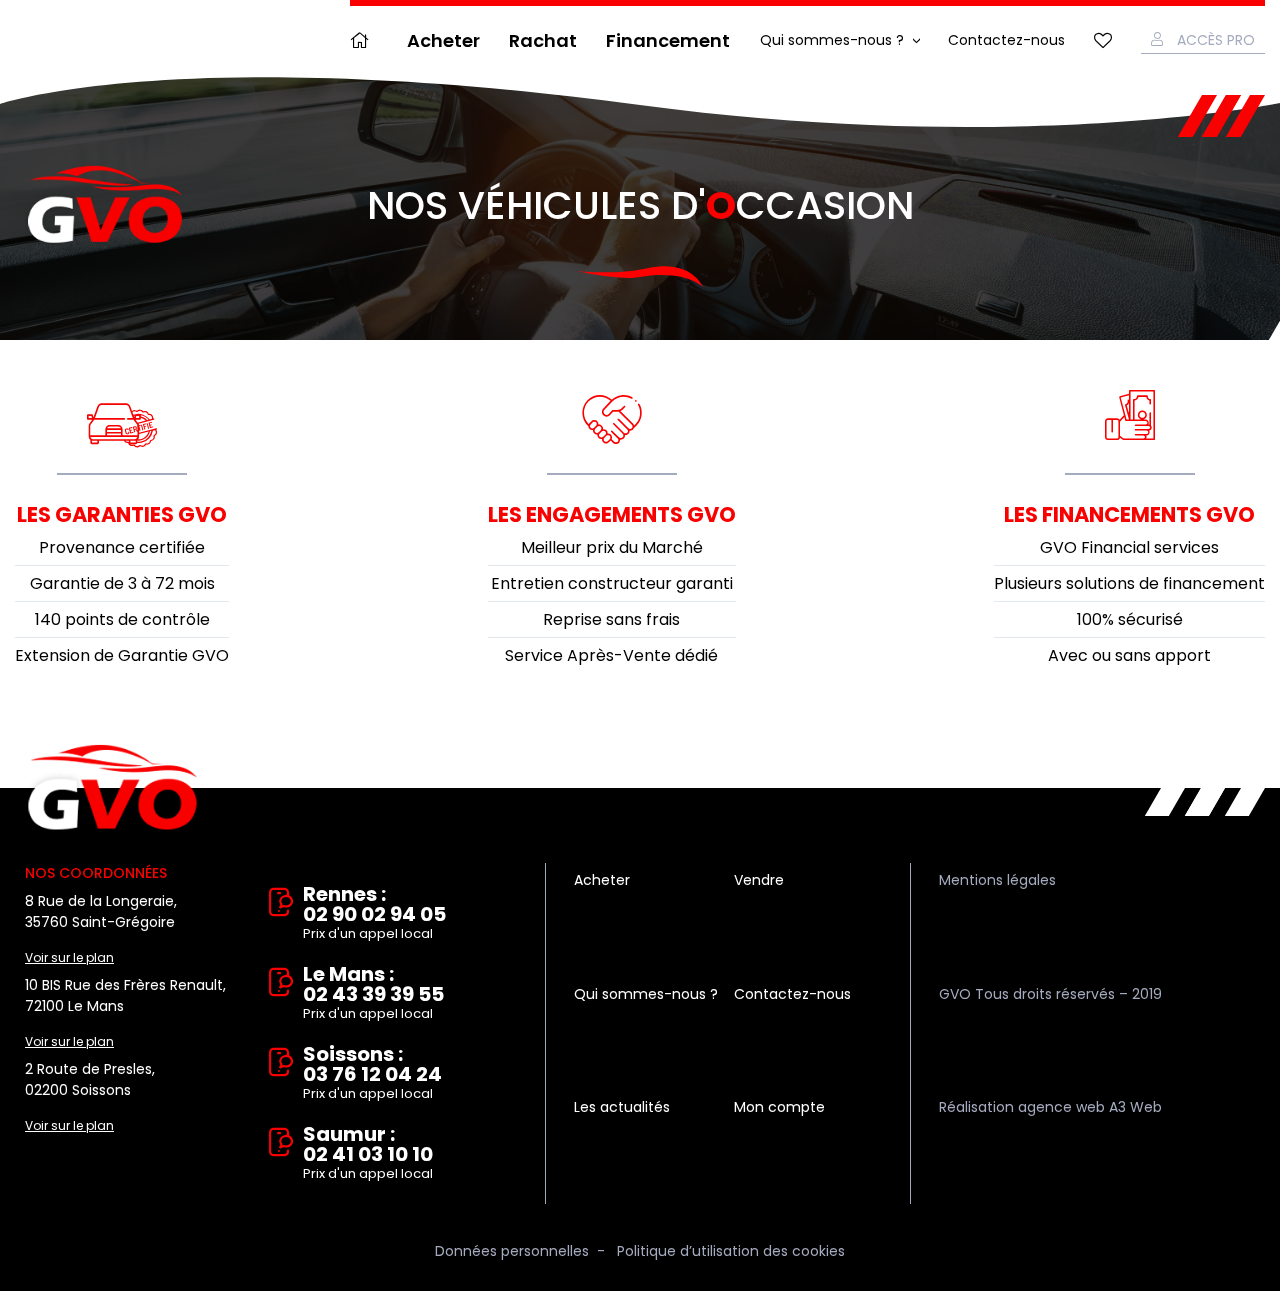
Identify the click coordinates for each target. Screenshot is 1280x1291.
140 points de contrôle (122, 619)
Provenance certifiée (122, 547)
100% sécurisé (1130, 619)
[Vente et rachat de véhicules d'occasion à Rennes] (105, 205)
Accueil (364, 40)
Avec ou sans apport (1129, 655)
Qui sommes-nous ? (832, 40)
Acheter (443, 40)
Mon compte (779, 1107)
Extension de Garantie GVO (122, 655)
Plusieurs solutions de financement (1129, 583)
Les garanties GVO (122, 514)
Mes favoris (1103, 40)
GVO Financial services (1129, 547)
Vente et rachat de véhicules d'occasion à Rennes (112, 788)
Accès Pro (1216, 40)
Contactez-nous (1006, 40)
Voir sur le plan (69, 957)
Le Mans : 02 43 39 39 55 (373, 993)
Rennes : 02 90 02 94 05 (374, 913)
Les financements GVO (1129, 514)
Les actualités (622, 1107)
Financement (668, 40)
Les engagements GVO (612, 514)
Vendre (759, 880)
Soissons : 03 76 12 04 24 (372, 1073)
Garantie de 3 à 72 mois (122, 583)
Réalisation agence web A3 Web (1050, 1107)
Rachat (543, 40)
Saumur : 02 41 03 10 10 (368, 1153)
